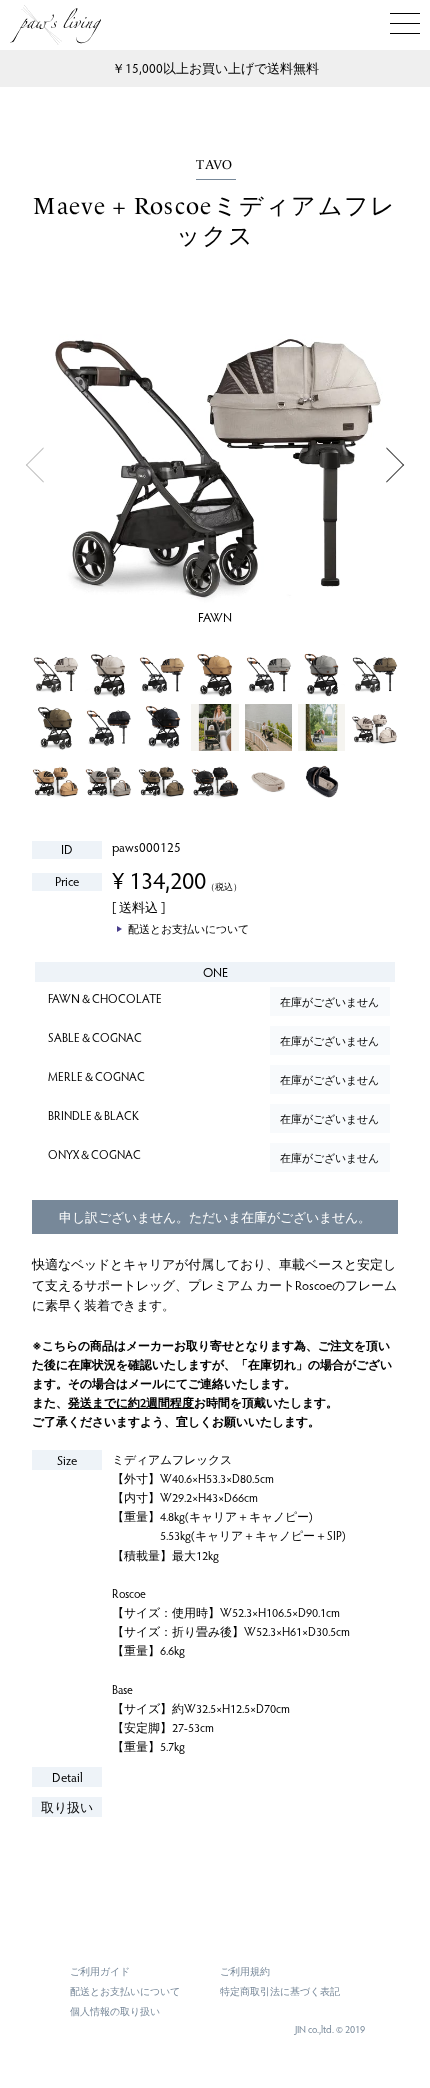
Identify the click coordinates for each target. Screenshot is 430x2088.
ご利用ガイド (100, 1971)
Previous (34, 465)
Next (395, 465)
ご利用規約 (245, 1971)
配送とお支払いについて (125, 1991)
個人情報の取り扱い (115, 2011)
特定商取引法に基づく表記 (280, 1991)
